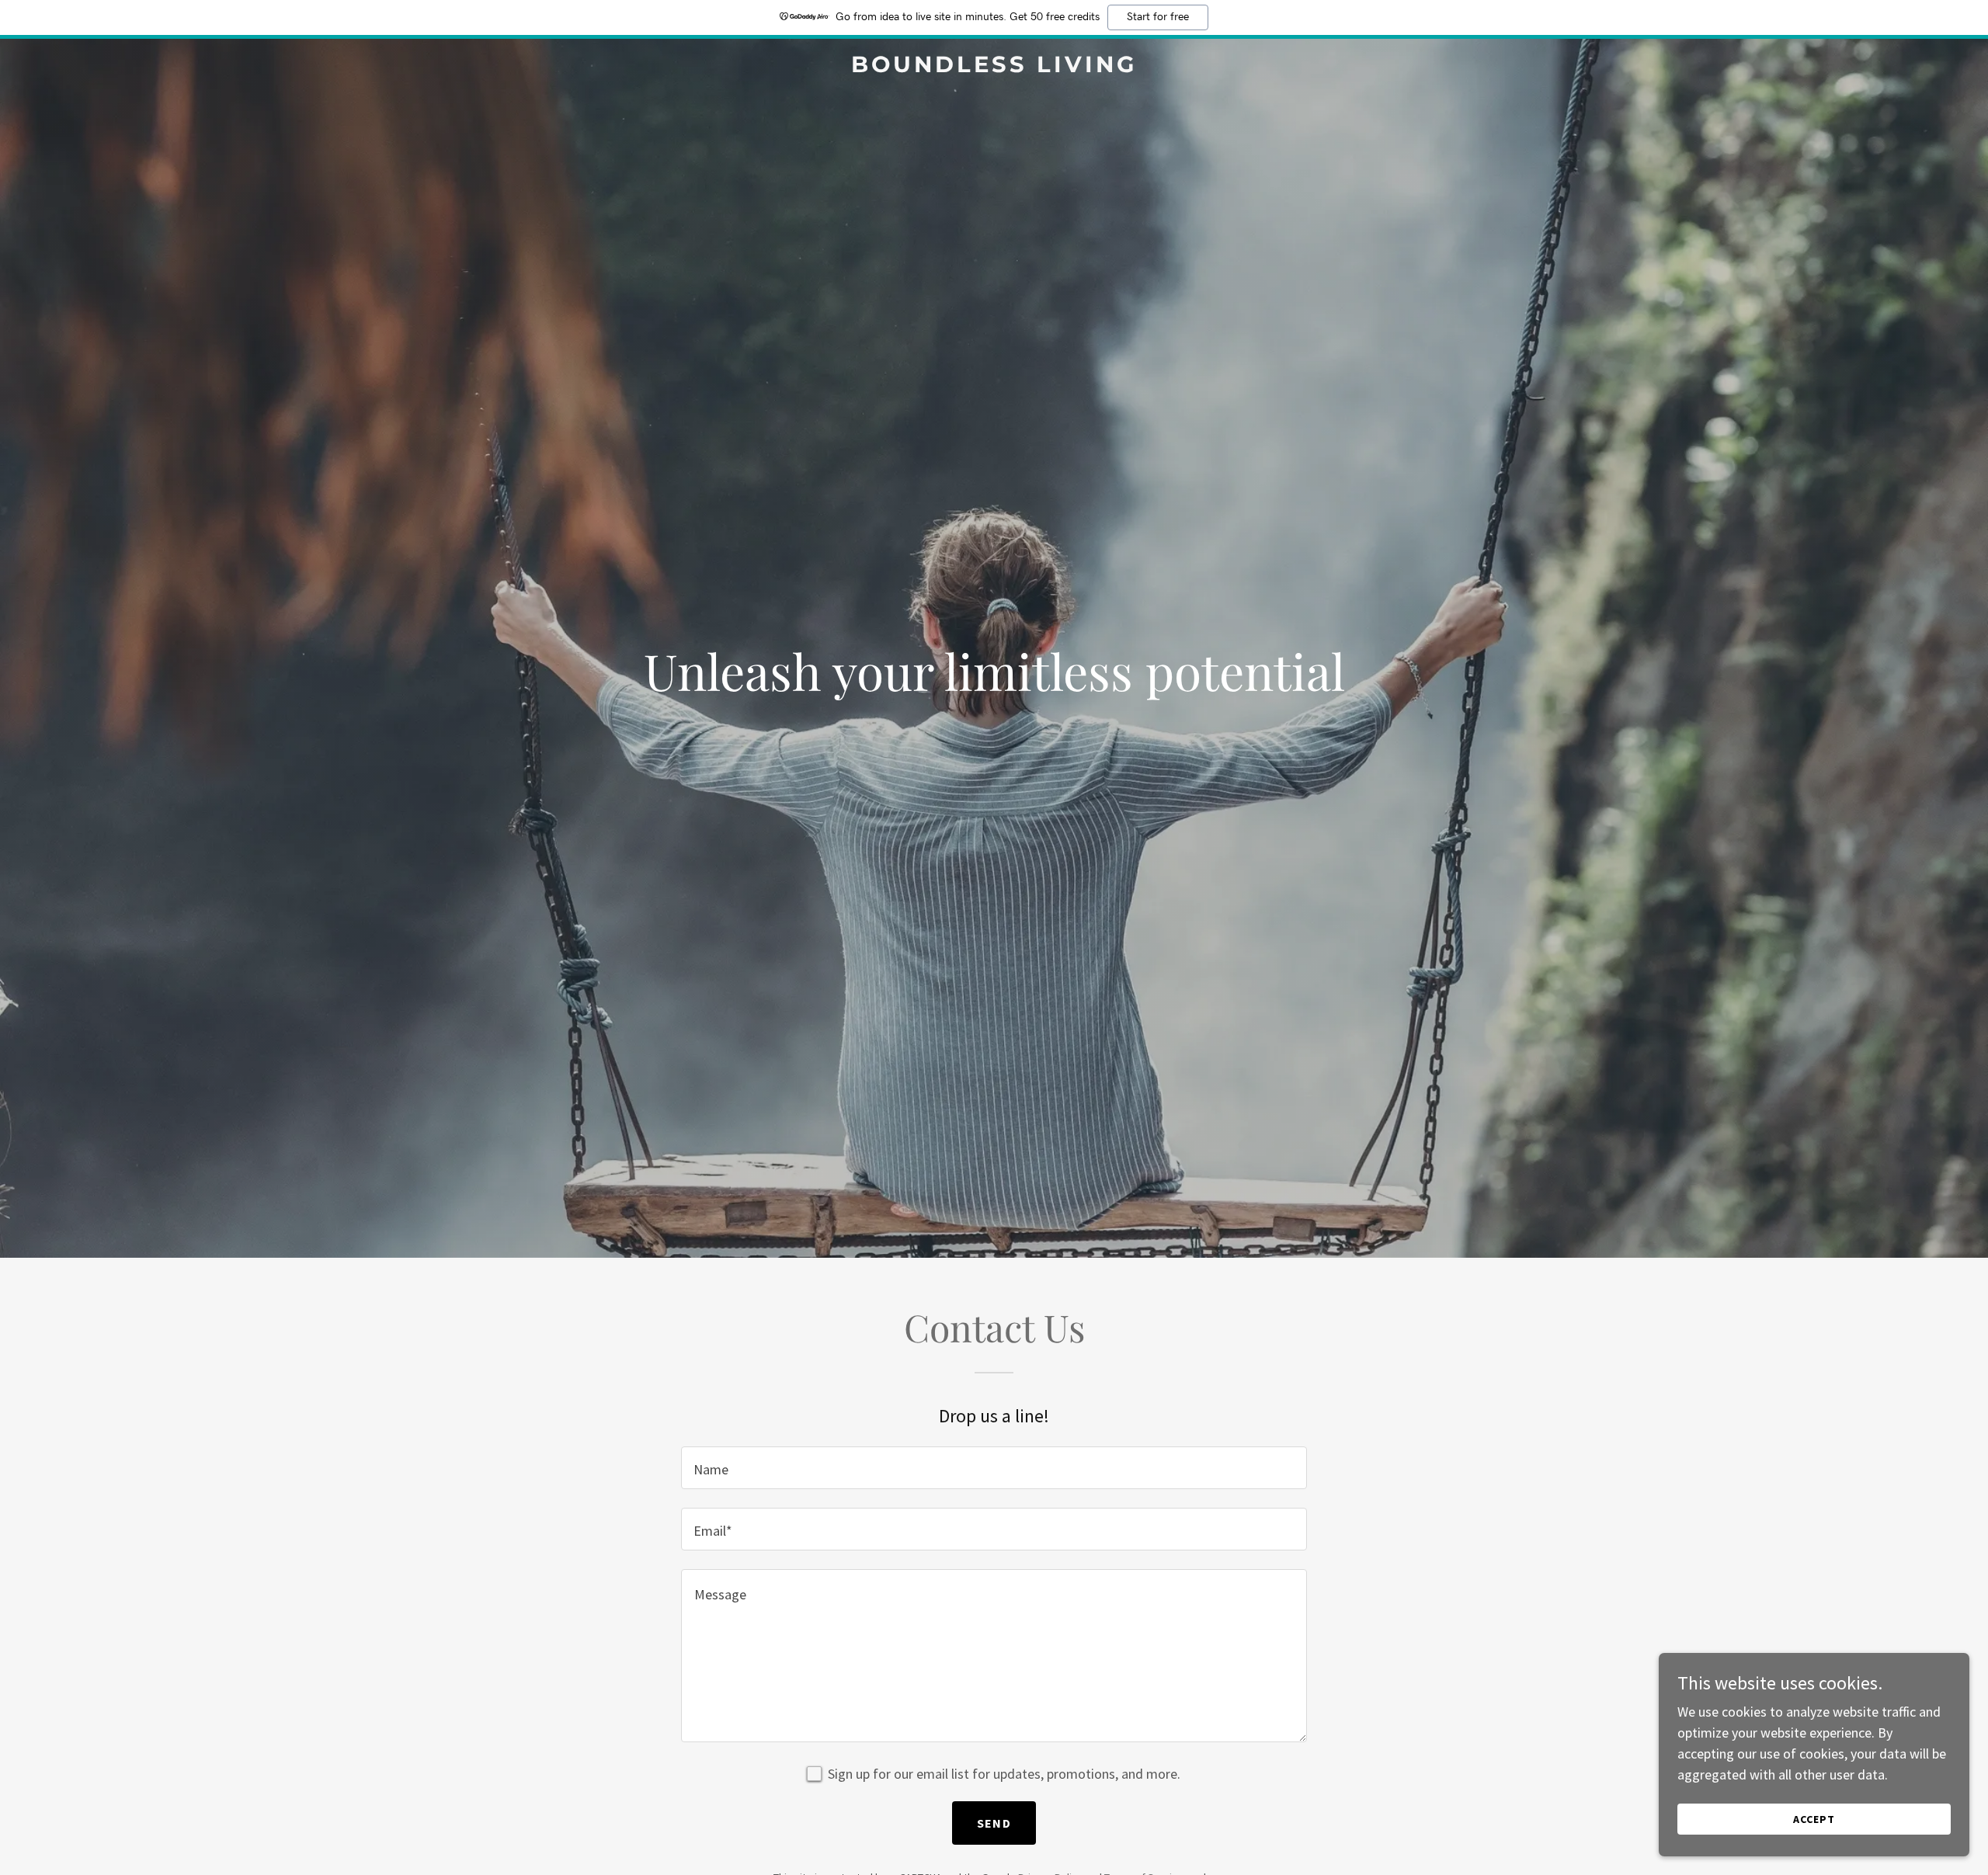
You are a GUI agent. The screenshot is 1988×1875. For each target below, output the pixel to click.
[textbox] (994, 1468)
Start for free (1158, 17)
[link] (994, 67)
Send (994, 1823)
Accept (1814, 1819)
